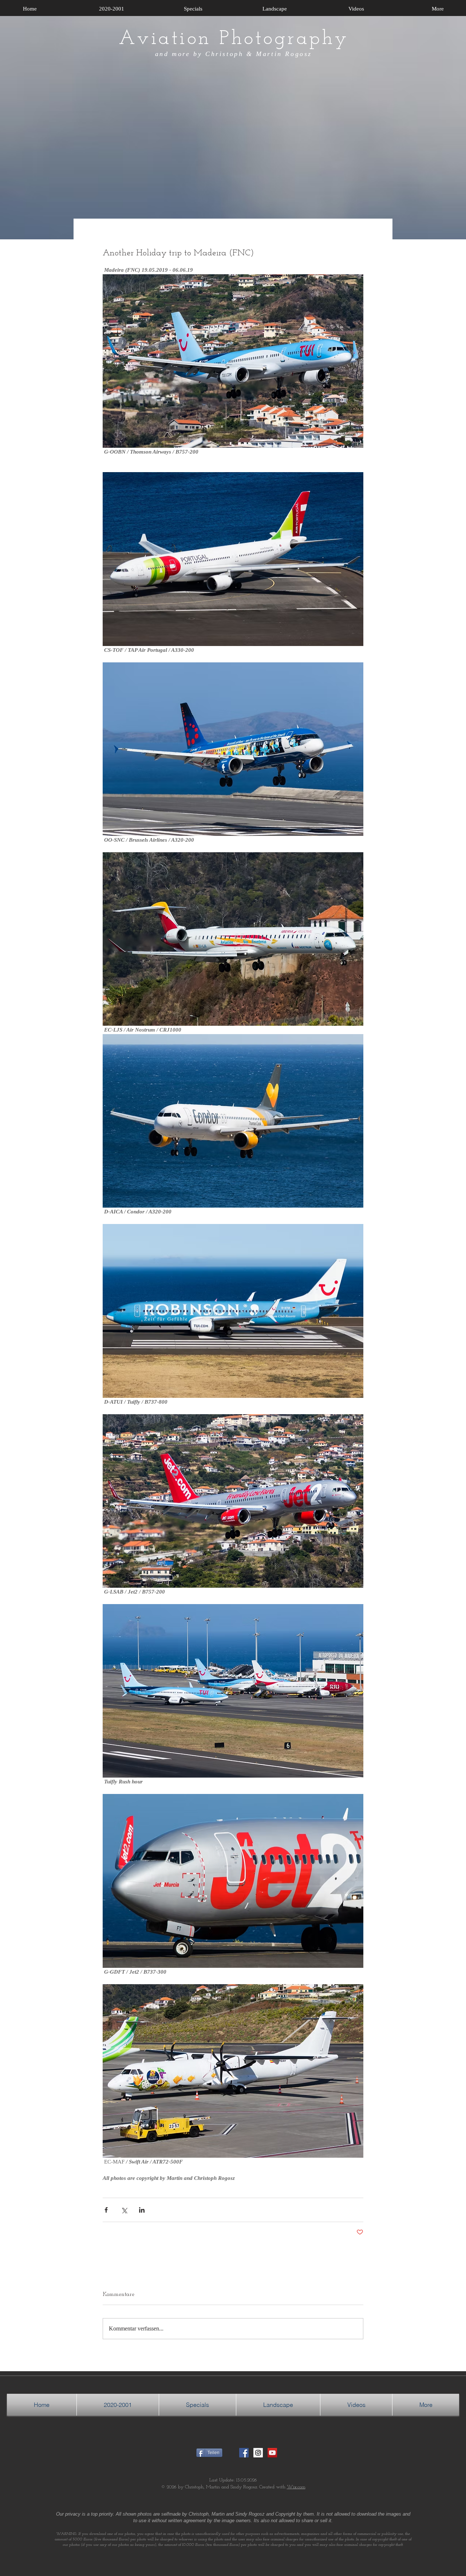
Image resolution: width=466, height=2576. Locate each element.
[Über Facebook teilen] (106, 2210)
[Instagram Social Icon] (258, 2453)
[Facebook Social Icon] (244, 2453)
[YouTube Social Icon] (272, 2453)
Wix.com (296, 2487)
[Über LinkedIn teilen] (142, 2210)
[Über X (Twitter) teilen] (124, 2210)
